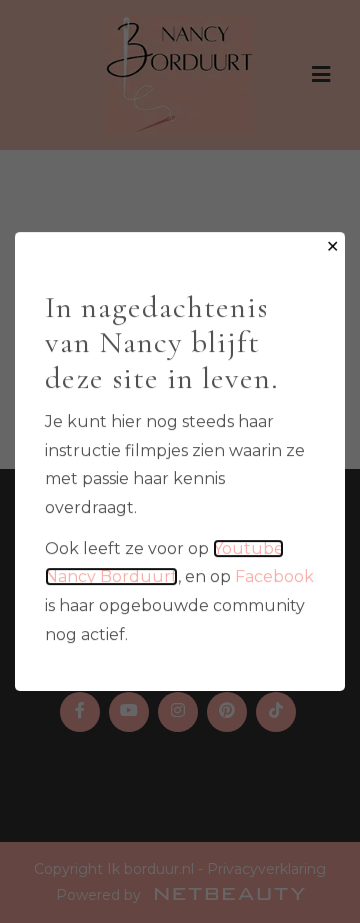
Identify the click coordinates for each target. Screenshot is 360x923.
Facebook (274, 576)
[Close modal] (332, 247)
